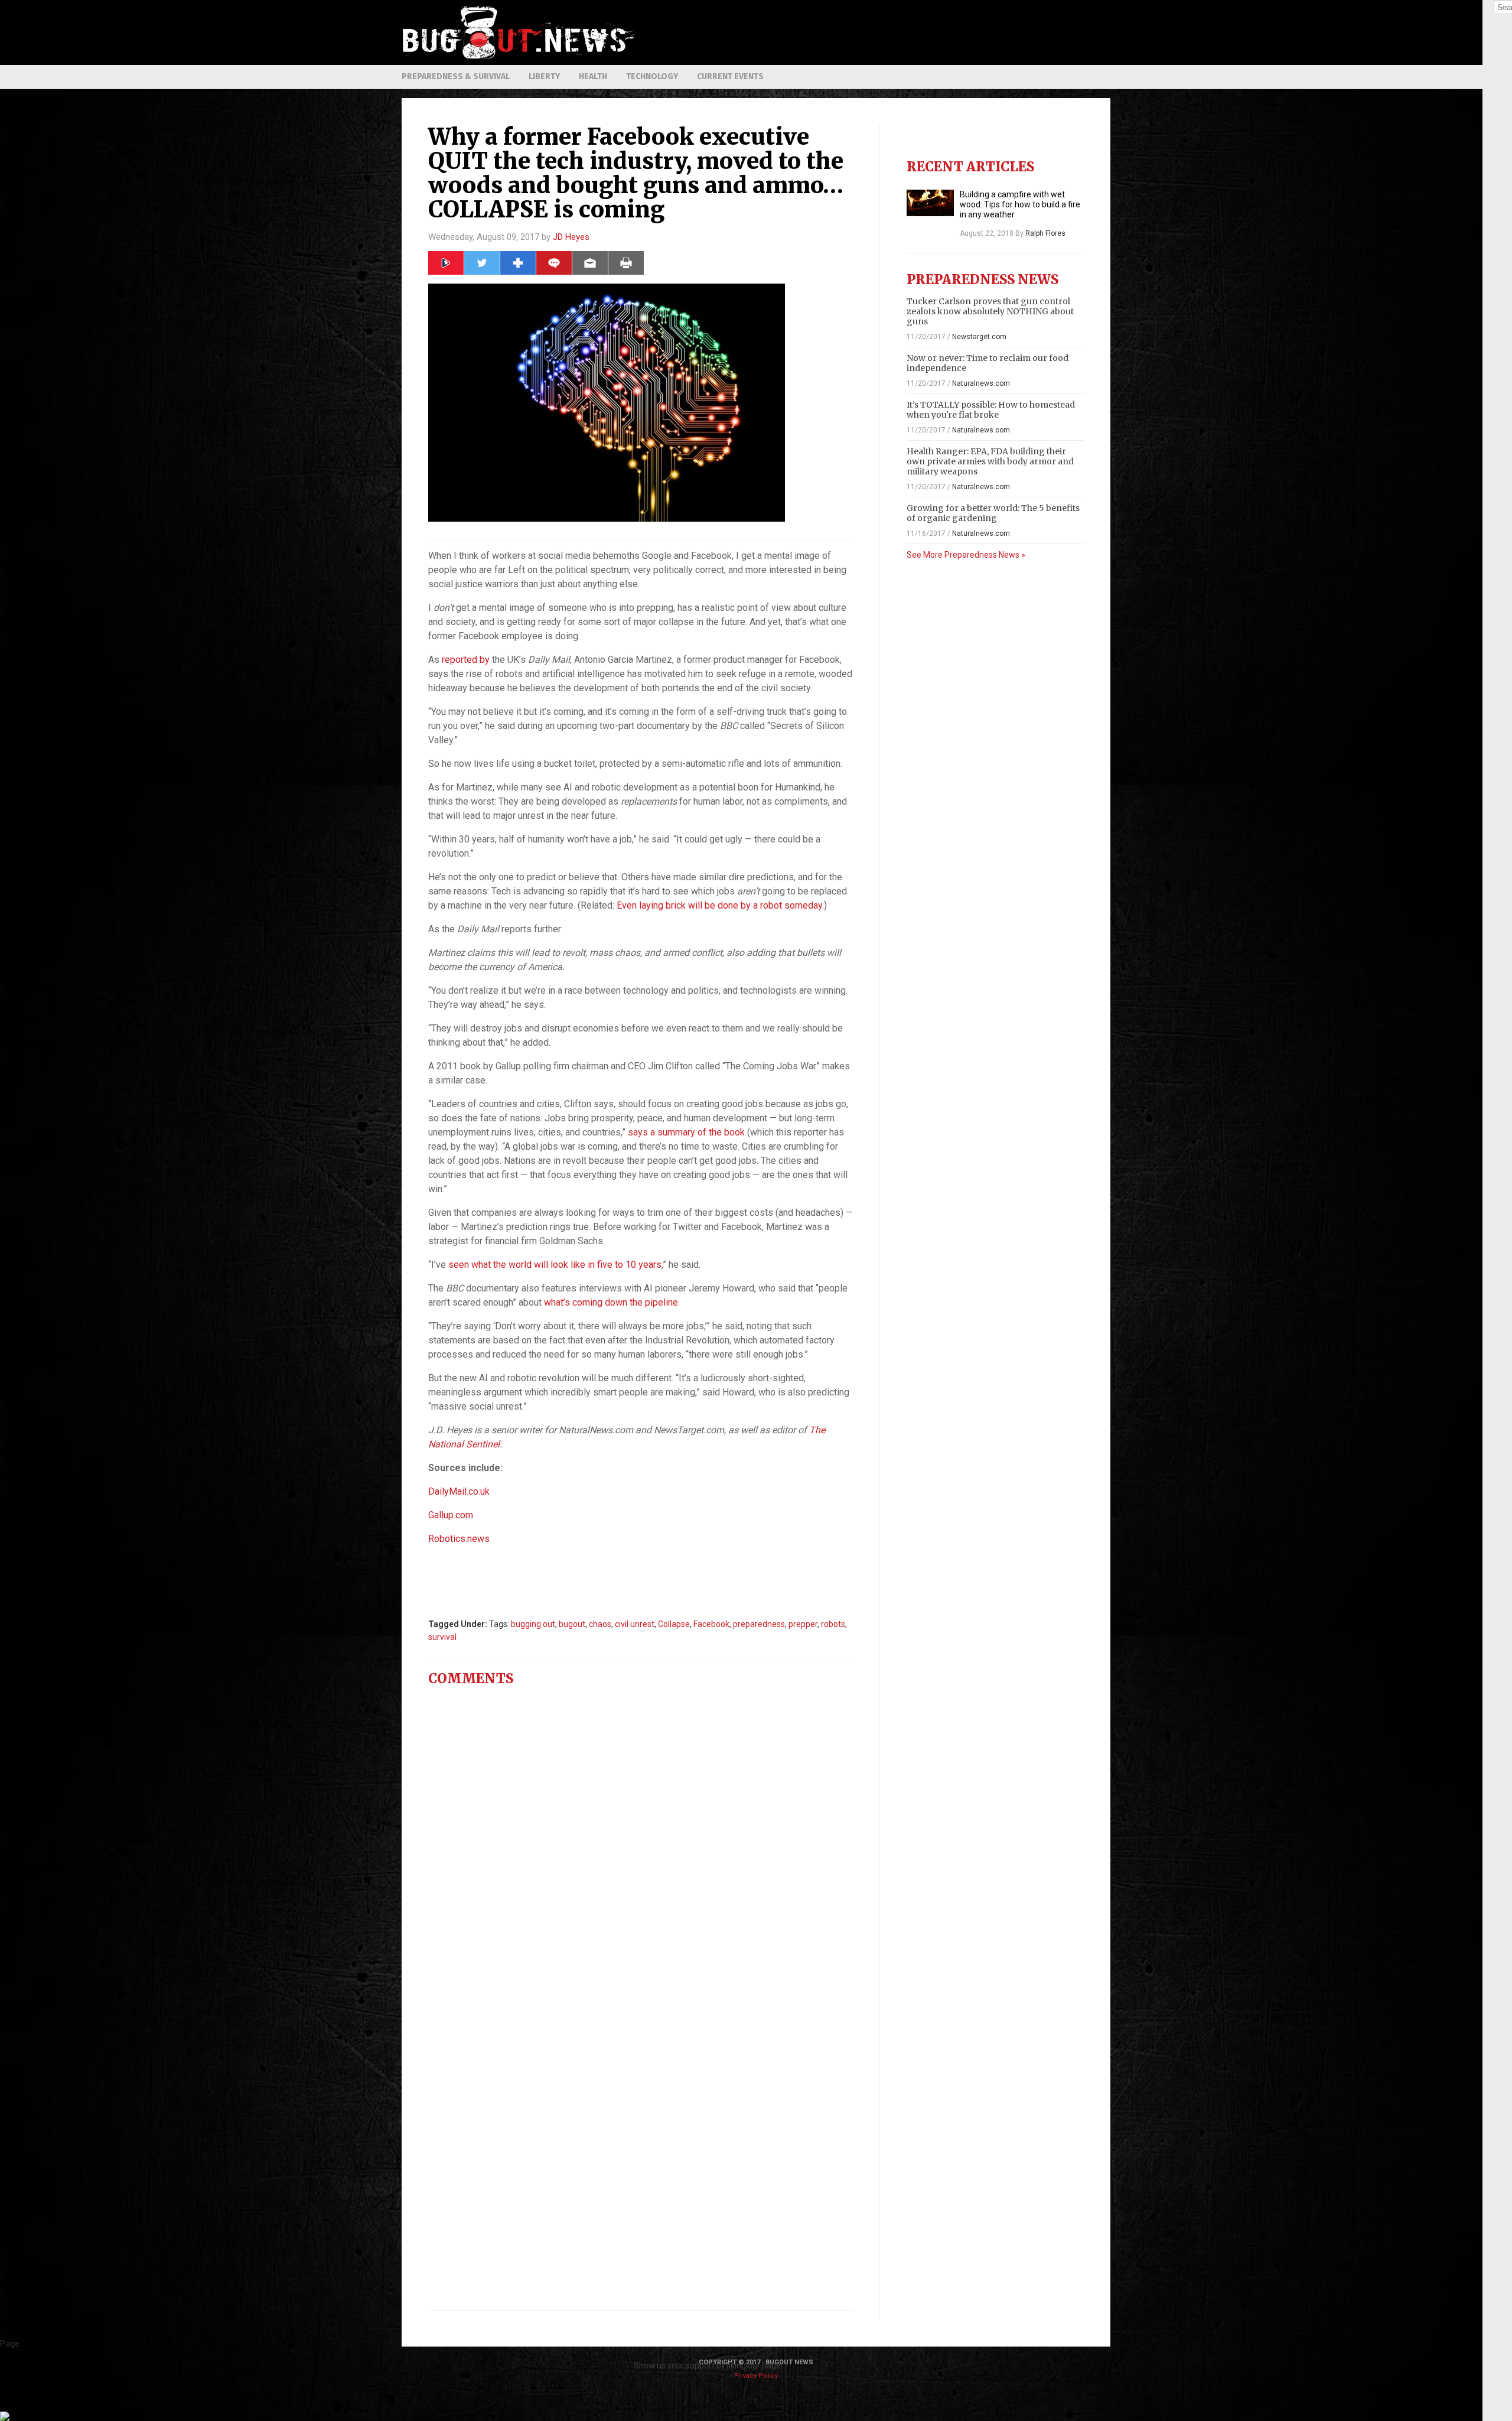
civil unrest (635, 1624)
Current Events (730, 77)
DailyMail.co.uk (459, 1491)
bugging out (533, 1624)
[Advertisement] (895, 32)
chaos (600, 1624)
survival (442, 1637)
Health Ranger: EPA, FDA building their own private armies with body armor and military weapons (990, 461)
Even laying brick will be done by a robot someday (719, 905)
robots (833, 1624)
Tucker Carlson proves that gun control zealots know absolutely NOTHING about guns (990, 311)
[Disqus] (641, 1843)
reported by (466, 660)
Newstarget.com (979, 337)
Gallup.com (451, 1515)
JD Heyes (571, 237)
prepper (803, 1624)
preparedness (759, 1624)
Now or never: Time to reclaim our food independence (988, 363)
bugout (572, 1624)
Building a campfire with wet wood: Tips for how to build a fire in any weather (1020, 204)
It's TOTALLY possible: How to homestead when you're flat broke (991, 410)
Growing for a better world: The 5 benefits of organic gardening (993, 513)
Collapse (674, 1624)
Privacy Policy (756, 2376)
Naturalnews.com (981, 383)
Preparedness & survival (456, 77)
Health (593, 77)
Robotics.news (459, 1539)
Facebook (711, 1624)
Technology (652, 77)
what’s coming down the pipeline (611, 1302)
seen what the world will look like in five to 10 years (555, 1265)
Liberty (544, 77)
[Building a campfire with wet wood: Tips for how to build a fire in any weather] (930, 203)
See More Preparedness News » (966, 555)
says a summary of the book (686, 1132)
